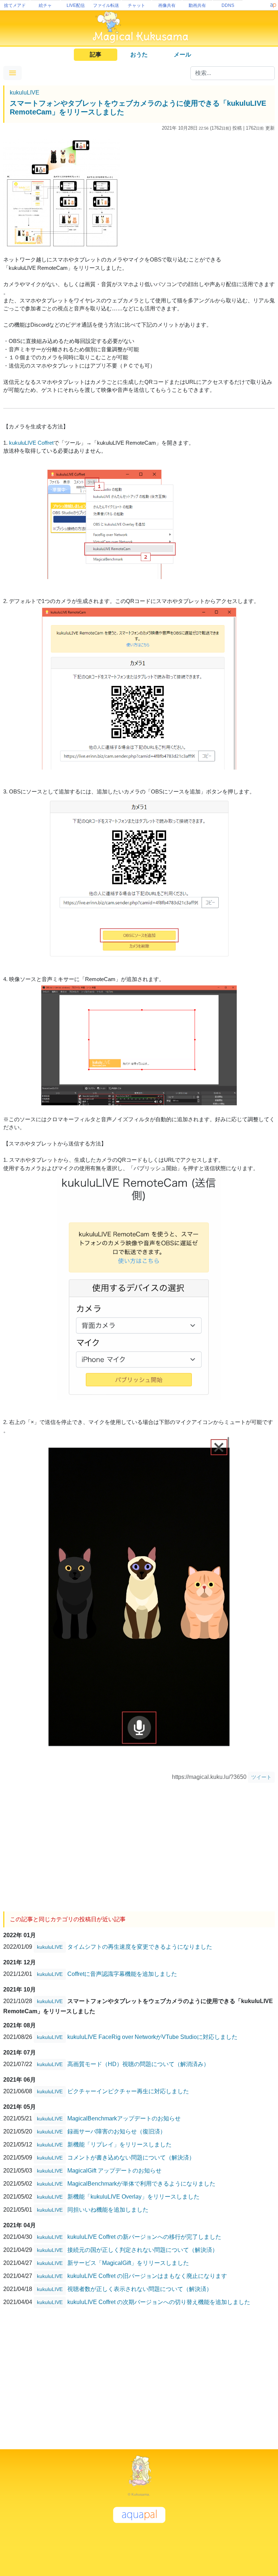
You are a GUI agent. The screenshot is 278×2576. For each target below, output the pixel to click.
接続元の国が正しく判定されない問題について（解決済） (143, 2250)
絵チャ (45, 5)
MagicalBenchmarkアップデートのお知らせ (124, 2118)
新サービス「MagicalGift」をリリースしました (128, 2263)
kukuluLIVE (25, 93)
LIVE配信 (76, 5)
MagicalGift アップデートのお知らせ (114, 2171)
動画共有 (197, 5)
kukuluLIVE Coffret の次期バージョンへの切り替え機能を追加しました (159, 2302)
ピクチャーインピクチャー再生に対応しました (128, 2091)
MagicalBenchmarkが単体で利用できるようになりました (141, 2184)
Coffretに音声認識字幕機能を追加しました (122, 1974)
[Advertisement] (139, 1844)
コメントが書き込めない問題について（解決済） (131, 2158)
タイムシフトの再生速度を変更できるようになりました (140, 1947)
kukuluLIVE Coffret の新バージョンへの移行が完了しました (144, 2237)
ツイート (261, 1777)
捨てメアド (15, 5)
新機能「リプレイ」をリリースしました (119, 2144)
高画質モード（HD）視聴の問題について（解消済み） (138, 2064)
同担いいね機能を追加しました (108, 2210)
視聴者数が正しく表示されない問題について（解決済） (140, 2289)
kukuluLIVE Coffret (31, 443)
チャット (136, 5)
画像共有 (167, 5)
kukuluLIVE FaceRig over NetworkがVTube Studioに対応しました (152, 2037)
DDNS (228, 5)
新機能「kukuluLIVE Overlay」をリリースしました (133, 2197)
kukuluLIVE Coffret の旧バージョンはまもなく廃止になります (147, 2276)
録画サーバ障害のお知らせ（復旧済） (117, 2131)
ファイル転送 (106, 5)
